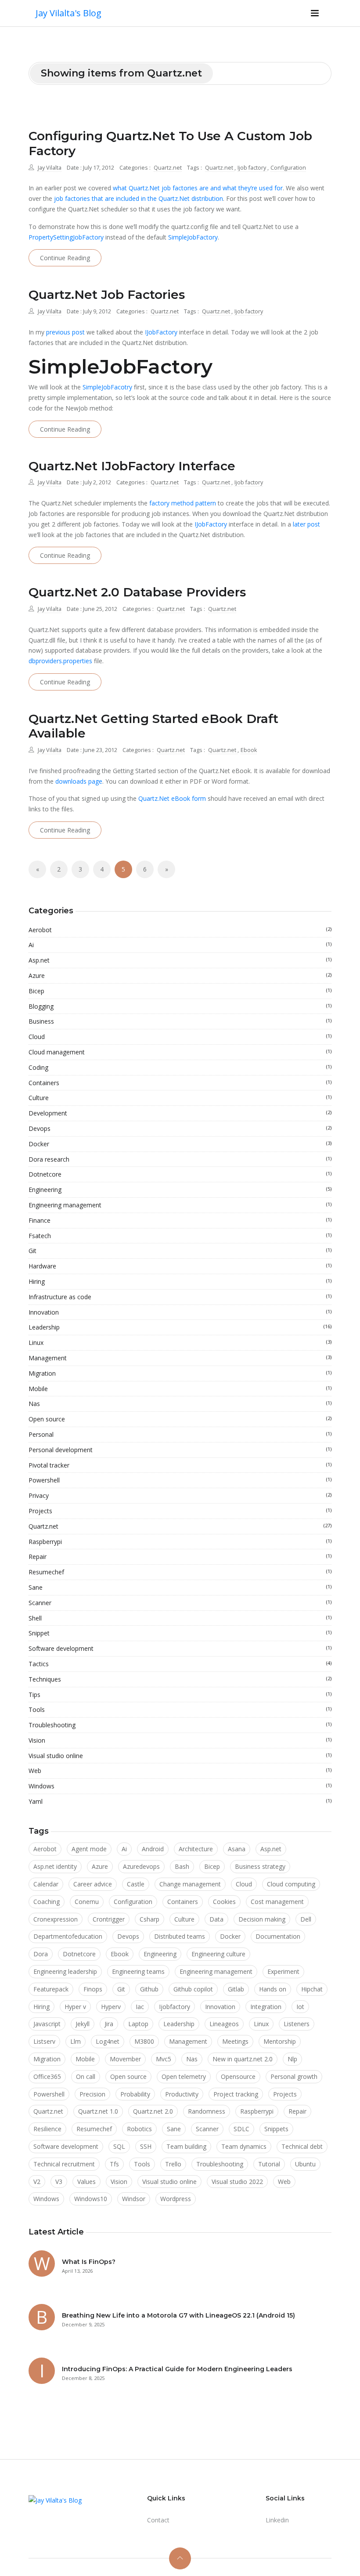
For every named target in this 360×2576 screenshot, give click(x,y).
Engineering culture (218, 1954)
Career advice (93, 1884)
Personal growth (294, 2076)
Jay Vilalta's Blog (68, 13)
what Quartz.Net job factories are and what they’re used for (198, 188)
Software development (180, 1648)
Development (180, 1113)
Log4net (108, 2041)
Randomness (207, 2111)
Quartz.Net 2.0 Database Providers (137, 592)
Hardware (180, 1266)
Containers (180, 1083)
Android (153, 1849)
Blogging (180, 1006)
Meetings (235, 2041)
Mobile (180, 1389)
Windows (180, 1786)
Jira (109, 2024)
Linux (180, 1342)
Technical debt (302, 2146)
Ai (180, 945)
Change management (190, 1884)
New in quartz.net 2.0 (243, 2059)
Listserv (44, 2041)
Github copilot (193, 1989)
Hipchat (312, 1989)
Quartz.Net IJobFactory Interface (132, 466)
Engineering (180, 1190)
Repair (180, 1557)
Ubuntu (305, 2164)
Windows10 (91, 2199)
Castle (136, 1884)
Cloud (180, 1037)
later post (306, 524)
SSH (146, 2146)
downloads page (79, 781)
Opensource (238, 2076)
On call (86, 2076)
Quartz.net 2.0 (153, 2111)
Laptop (138, 2024)
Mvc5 (164, 2059)
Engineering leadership (65, 1971)
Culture (180, 1098)
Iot (300, 2007)
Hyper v (75, 2007)
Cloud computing (291, 1884)
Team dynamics (244, 2146)
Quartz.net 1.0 (98, 2111)
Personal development (180, 1450)
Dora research (180, 1159)
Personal (180, 1434)
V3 (59, 2182)
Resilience (47, 2129)
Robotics (139, 2129)
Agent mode (89, 1849)
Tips (180, 1695)
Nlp (292, 2059)
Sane (180, 1587)
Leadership (180, 1327)
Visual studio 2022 (237, 2182)
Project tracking (236, 2094)
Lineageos (224, 2024)
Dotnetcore (180, 1174)
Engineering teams (138, 1971)
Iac (140, 2007)
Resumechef (180, 1572)
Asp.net (180, 960)
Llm (76, 2041)
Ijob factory (252, 168)
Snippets (276, 2129)
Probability (135, 2094)
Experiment (283, 1971)
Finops (93, 1989)
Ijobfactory (175, 2007)
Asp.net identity (55, 1866)
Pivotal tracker (180, 1465)
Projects (180, 1511)
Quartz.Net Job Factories (107, 294)
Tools (180, 1709)
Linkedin (277, 2520)
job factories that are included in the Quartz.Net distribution (139, 198)
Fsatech (180, 1236)
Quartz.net (168, 168)
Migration (180, 1373)
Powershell (180, 1480)
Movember (125, 2059)
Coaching (47, 1902)
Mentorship (280, 2041)
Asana (237, 1849)
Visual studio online (180, 1756)
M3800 (144, 2041)
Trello (173, 2164)
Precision (92, 2094)
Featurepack (51, 1989)
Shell (180, 1618)
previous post (65, 332)
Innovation (180, 1312)
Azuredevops (141, 1866)
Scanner (180, 1603)
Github (149, 1989)
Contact (158, 2520)
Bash (182, 1866)
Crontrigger (109, 1919)
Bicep (180, 991)
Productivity (182, 2094)
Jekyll (83, 2024)
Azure (180, 976)
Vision (180, 1740)
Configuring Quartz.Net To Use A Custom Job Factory (170, 143)
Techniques (180, 1679)
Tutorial (269, 2164)
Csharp (149, 1919)
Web (180, 1771)
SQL (119, 2146)
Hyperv (111, 2007)
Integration (266, 2007)
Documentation (278, 1936)
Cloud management (180, 1052)
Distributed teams (180, 1936)
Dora (41, 1954)
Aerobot (180, 930)
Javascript (47, 2024)
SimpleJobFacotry (107, 387)
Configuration (288, 168)
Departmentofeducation (68, 1936)
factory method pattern (183, 503)
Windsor (134, 2199)
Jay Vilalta (50, 168)
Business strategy (260, 1866)
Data (216, 1919)
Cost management (277, 1902)
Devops (180, 1128)
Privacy (180, 1495)
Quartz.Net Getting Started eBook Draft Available (153, 726)
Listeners (297, 2024)
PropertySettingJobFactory (66, 237)
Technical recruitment (64, 2164)
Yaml (180, 1801)
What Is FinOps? (89, 2262)
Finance (180, 1220)
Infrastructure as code (180, 1297)
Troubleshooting (180, 1725)
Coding (180, 1067)
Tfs (114, 2164)
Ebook (249, 750)
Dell (306, 1919)
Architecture (196, 1849)
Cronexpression (56, 1919)
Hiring (180, 1281)
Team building (186, 2146)
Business (180, 1021)
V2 (37, 2182)
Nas (180, 1404)
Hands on (273, 1989)
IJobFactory (161, 332)
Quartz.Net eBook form (172, 798)
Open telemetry (184, 2076)
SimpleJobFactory (193, 237)
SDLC (241, 2129)
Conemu (87, 1902)
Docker (180, 1144)
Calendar (46, 1884)
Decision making (262, 1919)
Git (180, 1251)
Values (86, 2182)
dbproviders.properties (60, 661)
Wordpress (176, 2199)
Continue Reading (65, 258)
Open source (180, 1419)
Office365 (47, 2076)
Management (180, 1358)
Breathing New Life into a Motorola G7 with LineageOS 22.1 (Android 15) (178, 2315)
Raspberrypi (180, 1542)
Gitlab (236, 1989)
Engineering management (180, 1205)
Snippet (180, 1633)
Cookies (224, 1902)
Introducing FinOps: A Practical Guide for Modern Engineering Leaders (177, 2369)
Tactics (180, 1664)
